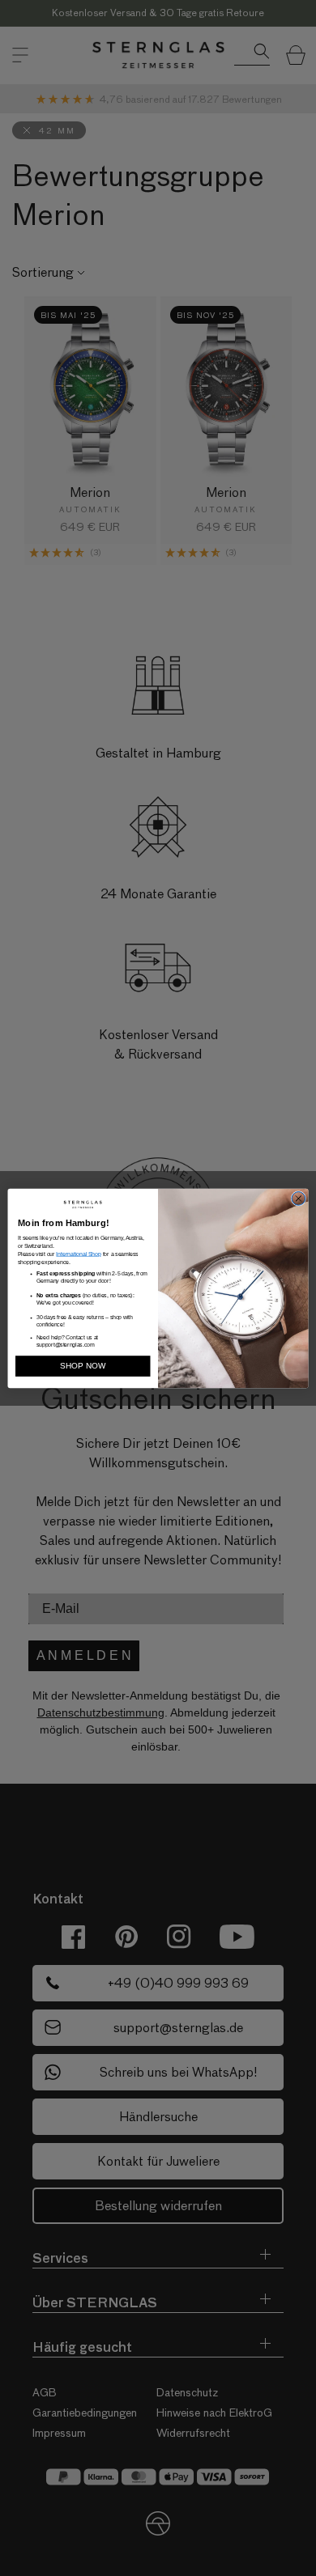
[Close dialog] (299, 1198)
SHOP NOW (83, 1365)
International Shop (78, 1254)
